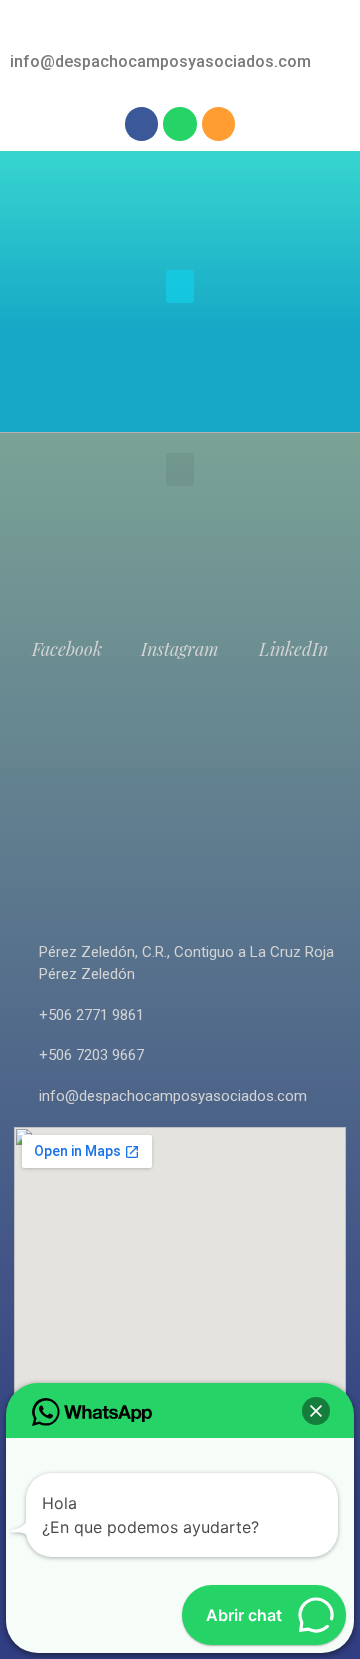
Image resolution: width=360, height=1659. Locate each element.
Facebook (67, 649)
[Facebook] (142, 124)
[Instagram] (219, 124)
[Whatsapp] (180, 124)
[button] (180, 286)
